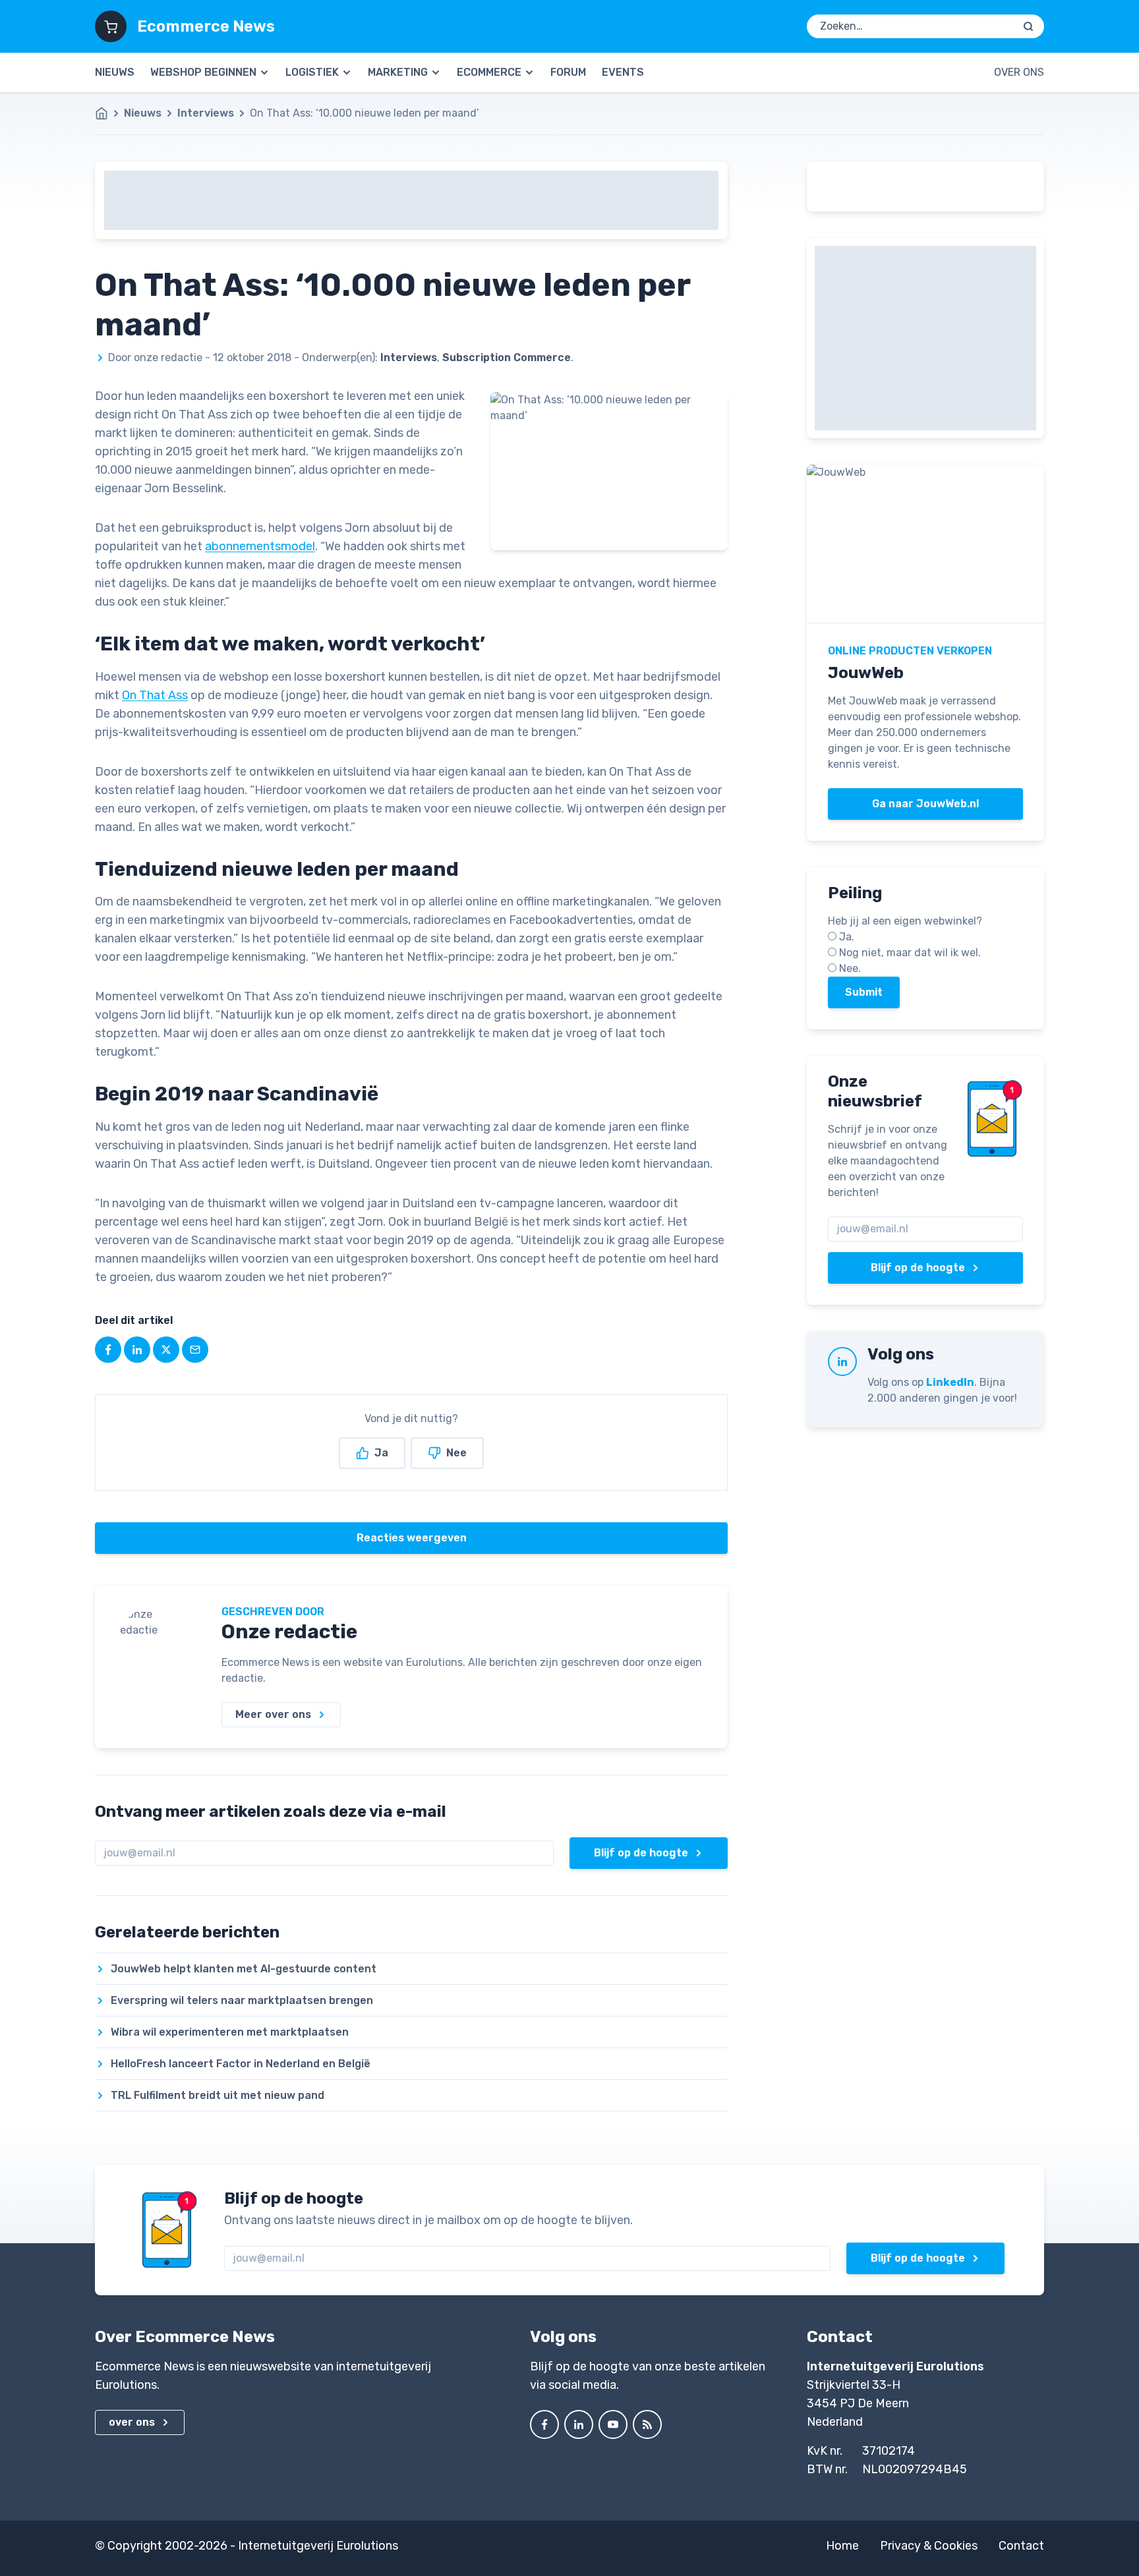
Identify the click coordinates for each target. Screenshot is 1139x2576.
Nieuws (115, 72)
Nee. (850, 968)
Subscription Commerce (507, 358)
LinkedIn (950, 1382)
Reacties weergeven (412, 1538)
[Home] (108, 113)
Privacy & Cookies (929, 2546)
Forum (568, 72)
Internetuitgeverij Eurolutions (318, 2546)
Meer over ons (273, 1714)
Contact (1021, 2546)
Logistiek (312, 72)
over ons (132, 2422)
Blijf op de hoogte (641, 1853)
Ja (381, 1453)
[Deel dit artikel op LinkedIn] (137, 1350)
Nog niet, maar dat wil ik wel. (910, 953)
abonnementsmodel (260, 546)
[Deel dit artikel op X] (166, 1350)
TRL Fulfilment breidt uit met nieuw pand (218, 2095)
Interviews (206, 113)
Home (842, 2546)
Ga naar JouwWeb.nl (925, 804)
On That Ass (155, 695)
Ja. (847, 937)
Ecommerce (489, 72)
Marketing (398, 72)
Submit (864, 992)
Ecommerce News (206, 26)
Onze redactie (289, 1632)
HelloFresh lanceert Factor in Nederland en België (241, 2064)
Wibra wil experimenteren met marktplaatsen (230, 2032)
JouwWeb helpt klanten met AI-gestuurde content (244, 1969)
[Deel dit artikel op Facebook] (108, 1350)
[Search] (1028, 26)
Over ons (1019, 72)
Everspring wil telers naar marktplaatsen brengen (242, 2000)
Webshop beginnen (203, 72)
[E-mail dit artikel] (195, 1350)
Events (623, 72)
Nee (456, 1453)
